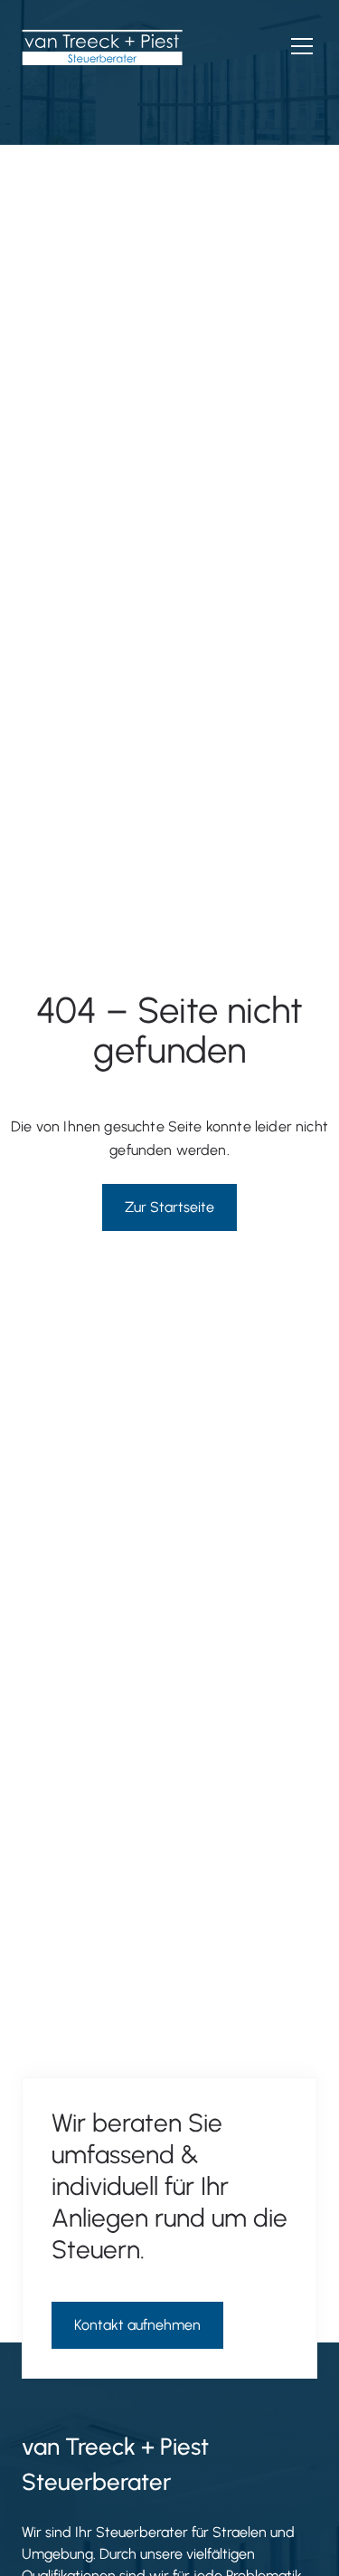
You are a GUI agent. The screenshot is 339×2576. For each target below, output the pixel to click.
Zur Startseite (169, 1207)
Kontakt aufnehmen (137, 2325)
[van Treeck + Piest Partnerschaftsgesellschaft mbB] (102, 47)
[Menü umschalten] (302, 46)
